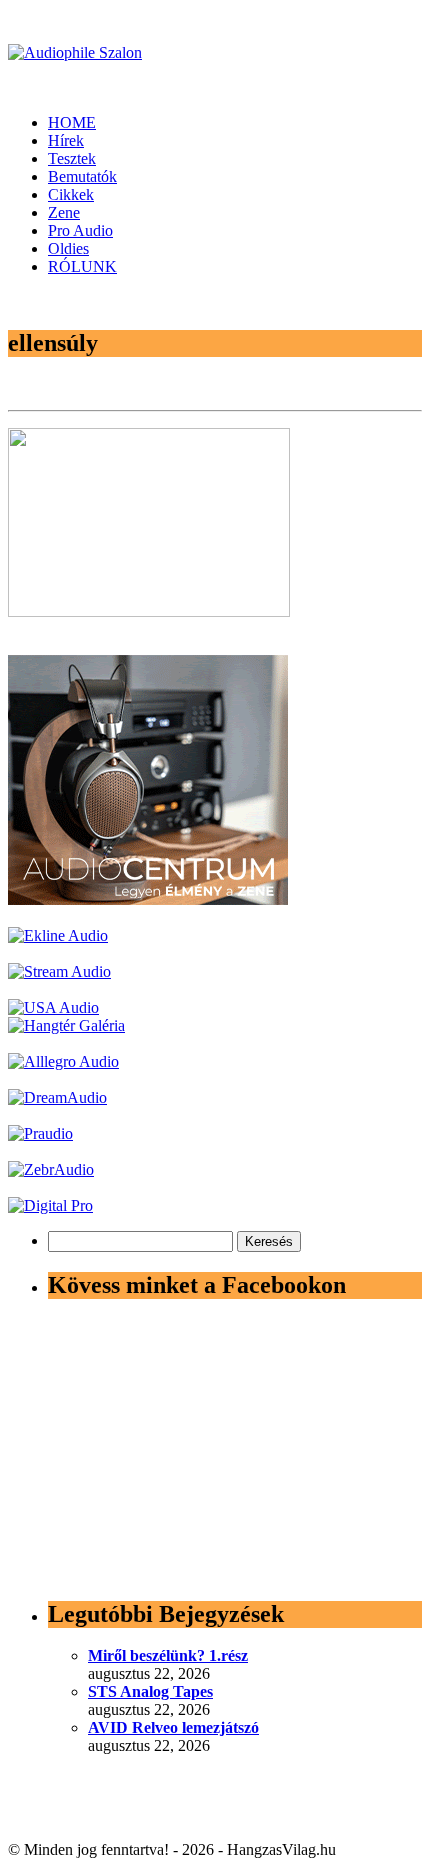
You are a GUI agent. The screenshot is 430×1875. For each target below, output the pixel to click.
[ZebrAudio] (51, 1169)
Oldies (68, 248)
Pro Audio (80, 230)
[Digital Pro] (50, 1205)
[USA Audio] (53, 1007)
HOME (72, 122)
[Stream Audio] (59, 971)
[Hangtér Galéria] (66, 1025)
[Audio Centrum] (148, 899)
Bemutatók (82, 176)
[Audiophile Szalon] (75, 52)
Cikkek (71, 194)
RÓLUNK (82, 266)
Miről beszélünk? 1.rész (168, 1655)
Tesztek (72, 158)
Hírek (66, 140)
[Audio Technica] (58, 935)
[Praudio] (40, 1133)
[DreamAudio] (57, 1097)
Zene (64, 212)
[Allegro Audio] (63, 1061)
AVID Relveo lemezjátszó (173, 1727)
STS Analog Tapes (150, 1691)
